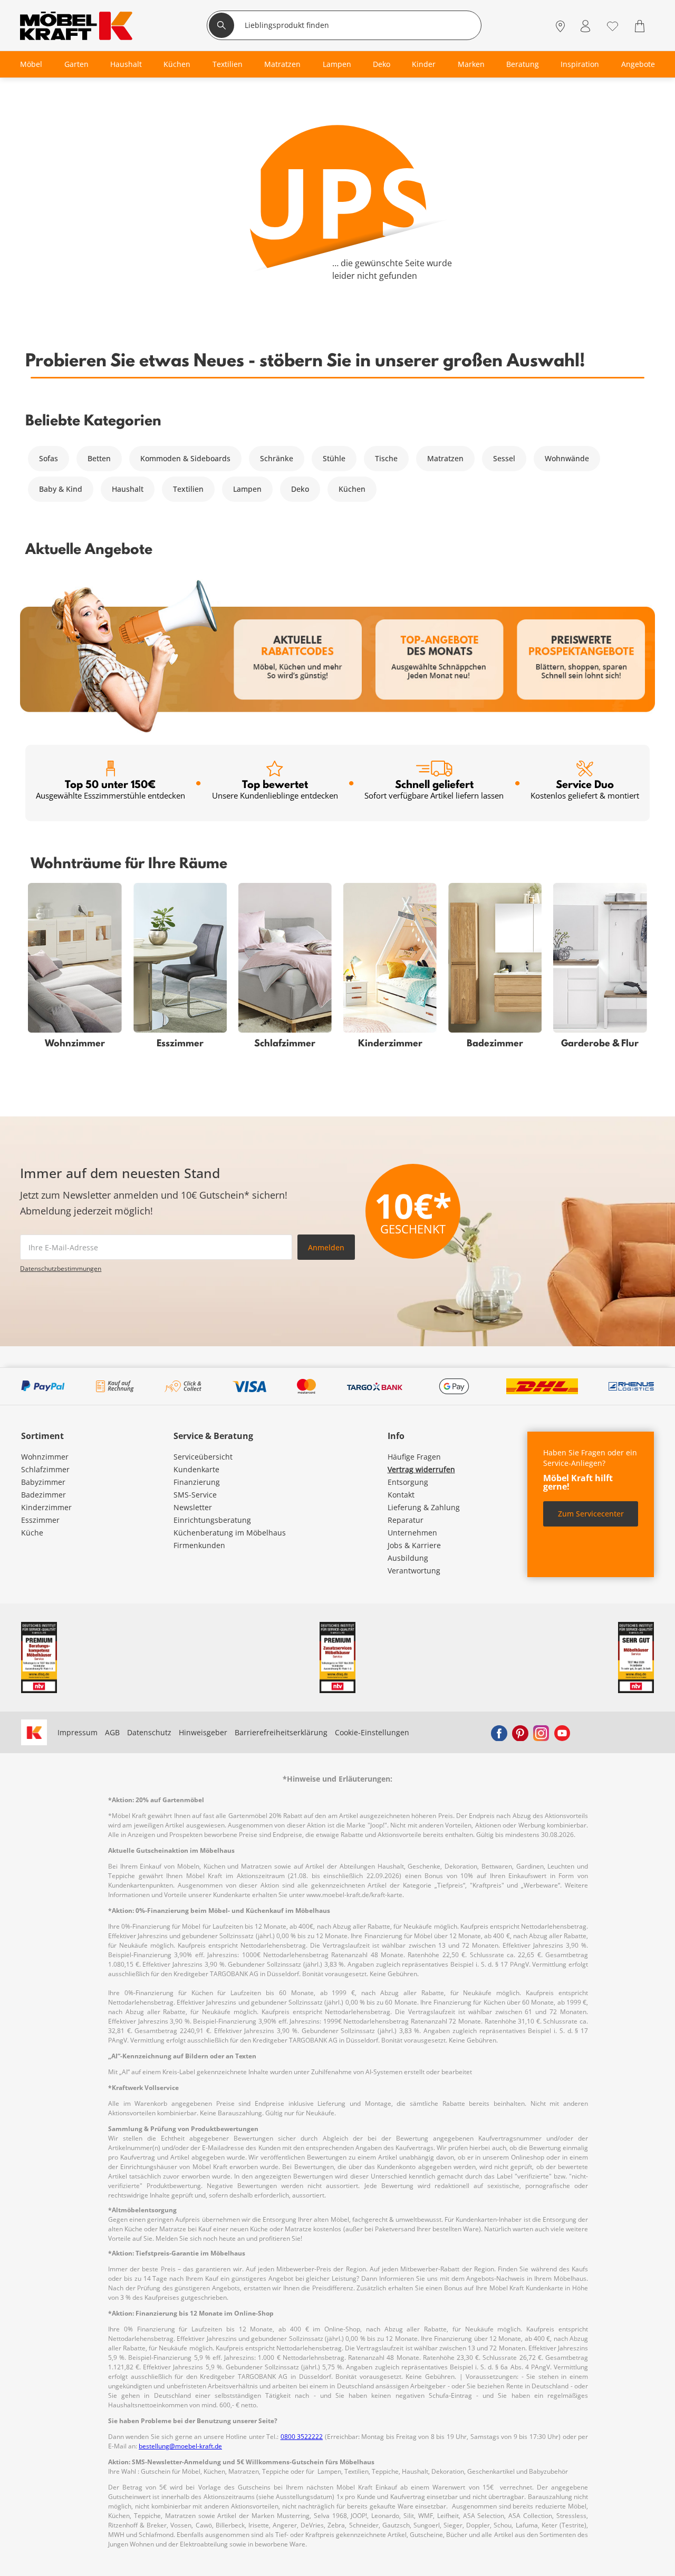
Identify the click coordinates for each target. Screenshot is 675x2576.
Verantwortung (414, 1571)
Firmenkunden (199, 1545)
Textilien (188, 489)
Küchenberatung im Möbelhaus (230, 1533)
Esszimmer (40, 1520)
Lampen (247, 489)
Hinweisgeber (203, 1732)
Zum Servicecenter (591, 1514)
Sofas (49, 458)
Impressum (78, 1732)
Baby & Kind (61, 489)
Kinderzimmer (46, 1507)
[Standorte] (560, 27)
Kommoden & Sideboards (185, 458)
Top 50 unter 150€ (110, 789)
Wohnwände (567, 458)
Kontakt (401, 1495)
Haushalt (128, 489)
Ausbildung (408, 1558)
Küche (32, 1533)
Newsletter (193, 1507)
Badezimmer (44, 1495)
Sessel (504, 458)
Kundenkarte (196, 1469)
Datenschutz (149, 1732)
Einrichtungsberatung (212, 1520)
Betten (99, 458)
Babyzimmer (43, 1482)
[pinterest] (520, 1733)
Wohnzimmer (45, 1457)
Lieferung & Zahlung (424, 1507)
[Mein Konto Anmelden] (585, 27)
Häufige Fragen (414, 1457)
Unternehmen (412, 1533)
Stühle (334, 458)
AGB (112, 1732)
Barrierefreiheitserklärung (281, 1732)
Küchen (352, 489)
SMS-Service (195, 1495)
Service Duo (585, 789)
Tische (386, 458)
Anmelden (326, 1247)
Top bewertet (275, 789)
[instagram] (541, 1733)
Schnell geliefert (434, 789)
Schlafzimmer (45, 1469)
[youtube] (562, 1733)
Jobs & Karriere (414, 1545)
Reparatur (406, 1520)
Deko (300, 489)
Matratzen (445, 458)
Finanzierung (197, 1482)
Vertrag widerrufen (421, 1469)
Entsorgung (408, 1482)
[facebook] (499, 1733)
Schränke (277, 458)
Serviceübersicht (203, 1457)
